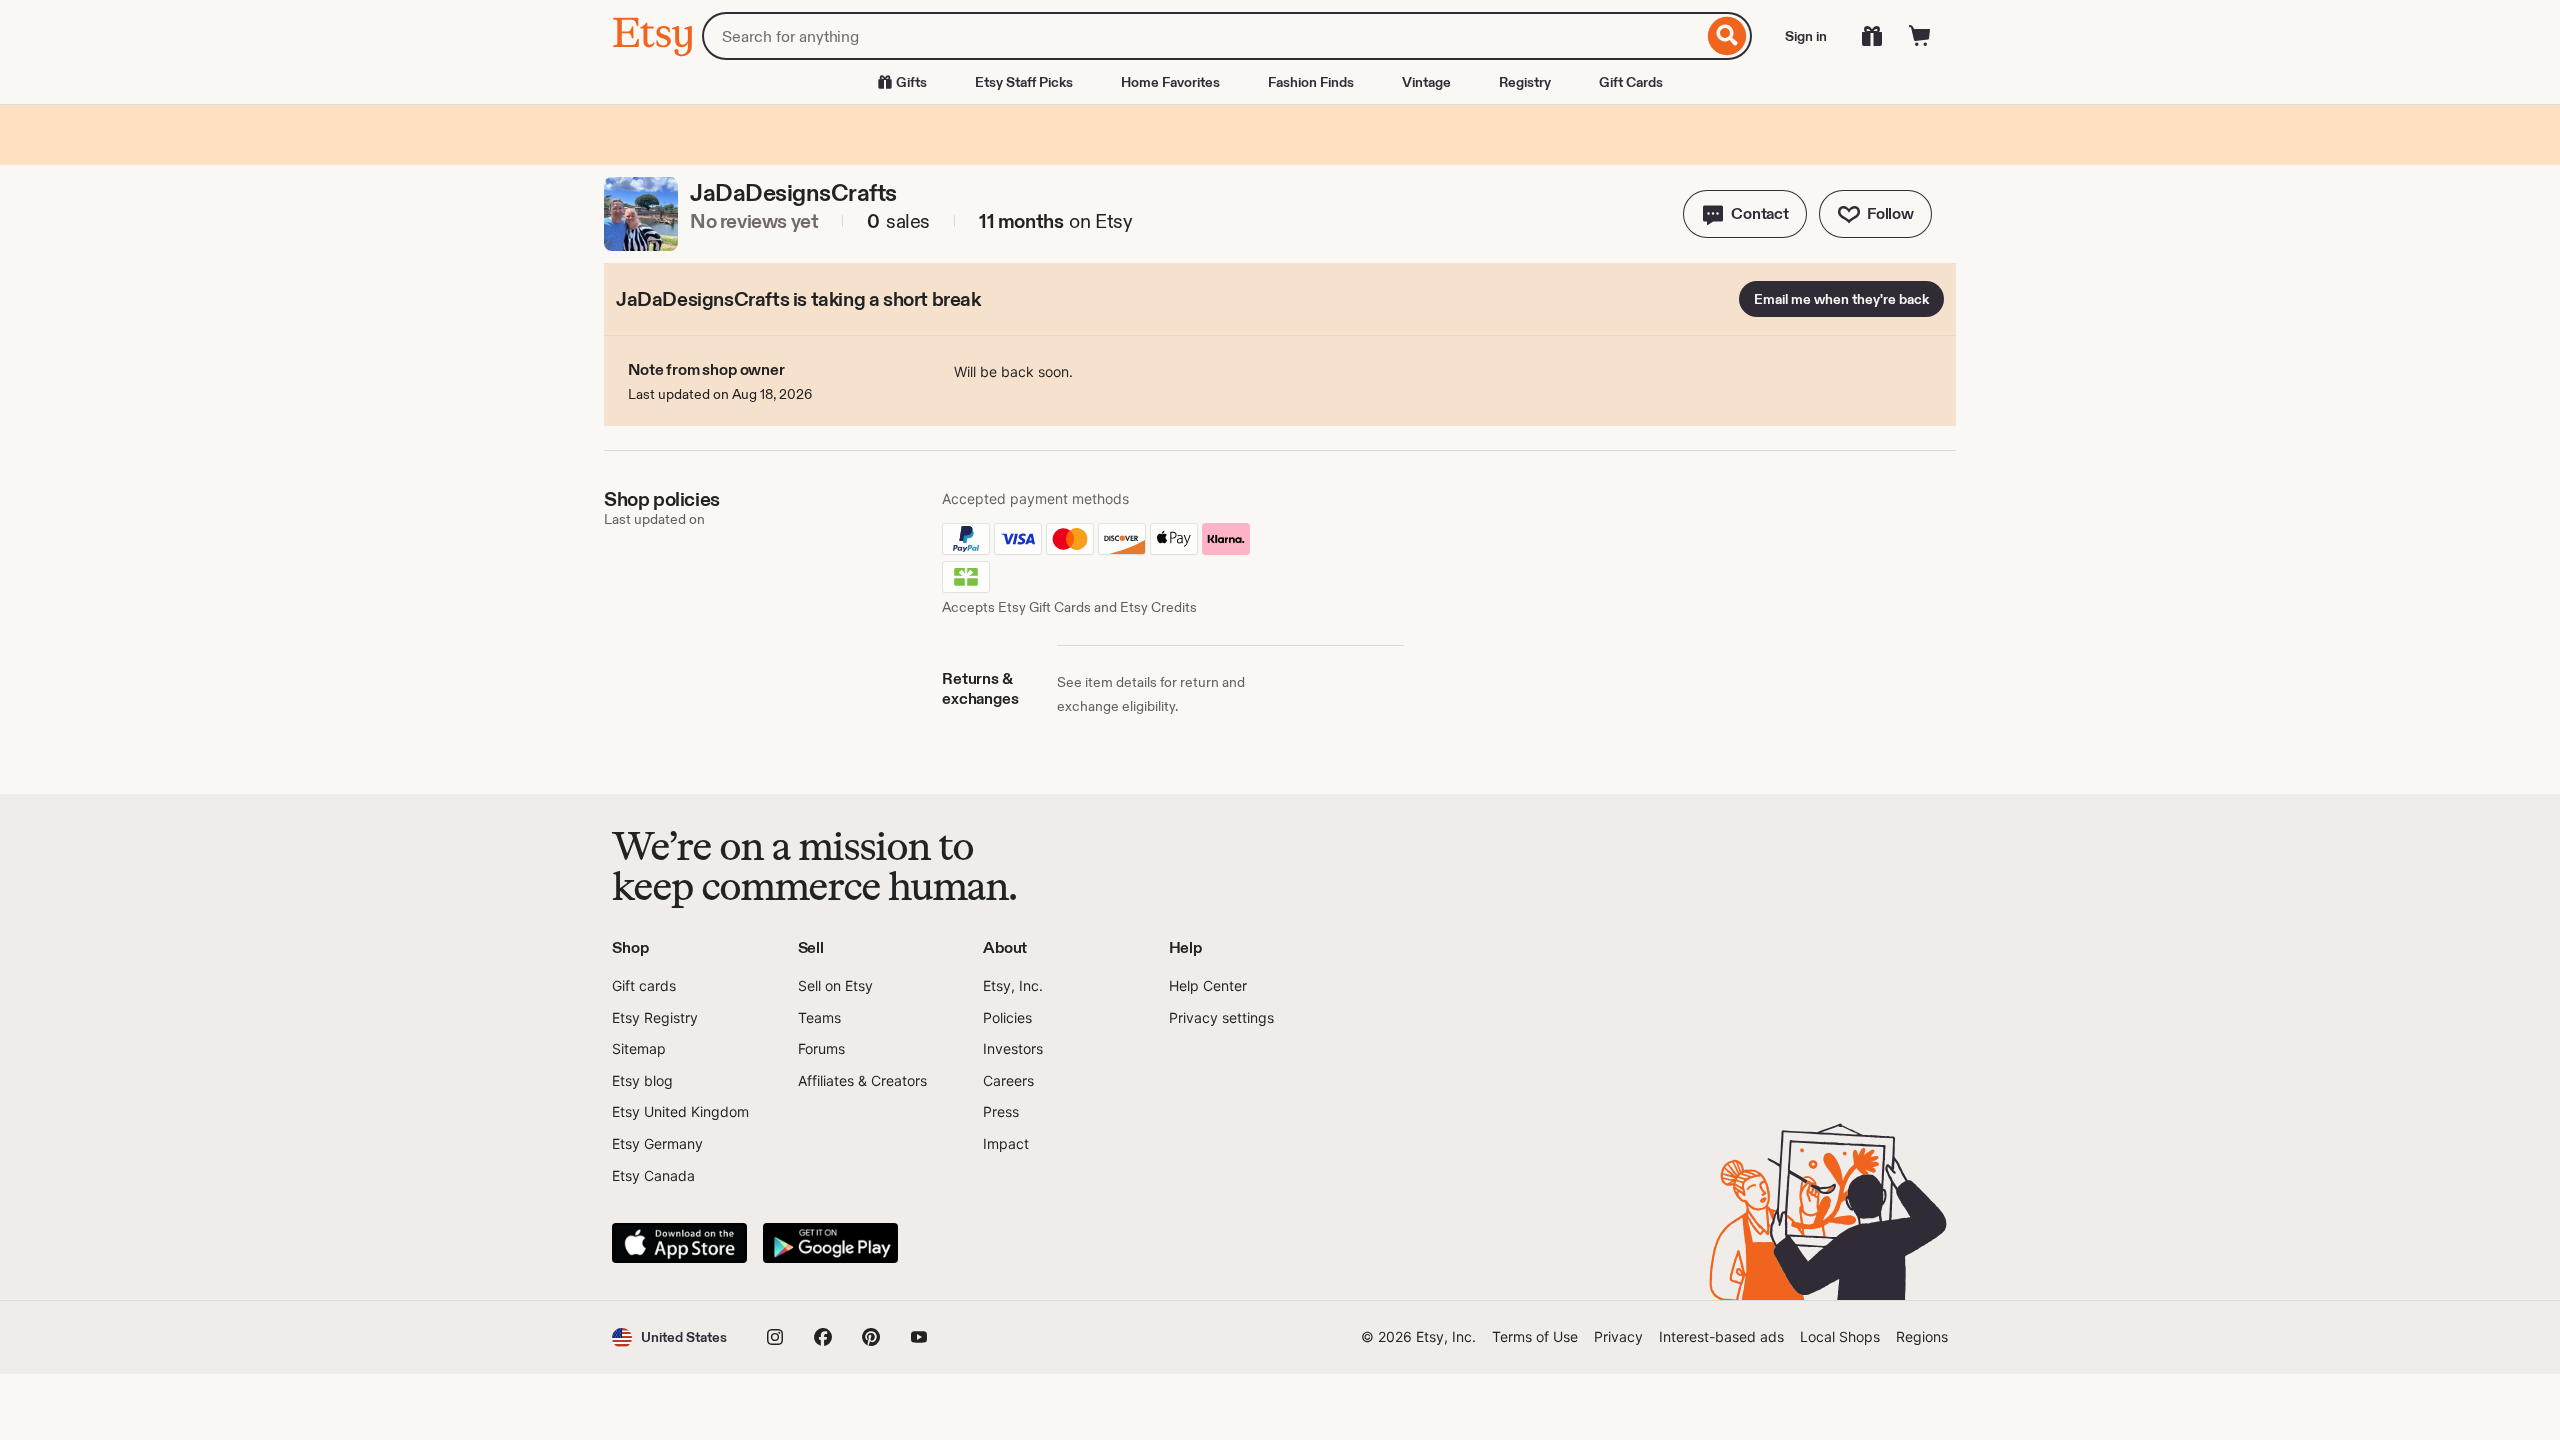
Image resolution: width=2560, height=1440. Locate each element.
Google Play (830, 1243)
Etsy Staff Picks (1024, 82)
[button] (1745, 214)
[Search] (1727, 36)
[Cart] (1920, 36)
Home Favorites (1170, 82)
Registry (1525, 82)
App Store (679, 1243)
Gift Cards (1631, 82)
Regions (1922, 1336)
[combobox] (1202, 36)
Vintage (1426, 82)
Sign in (1806, 36)
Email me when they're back (1841, 299)
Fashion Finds (1311, 82)
